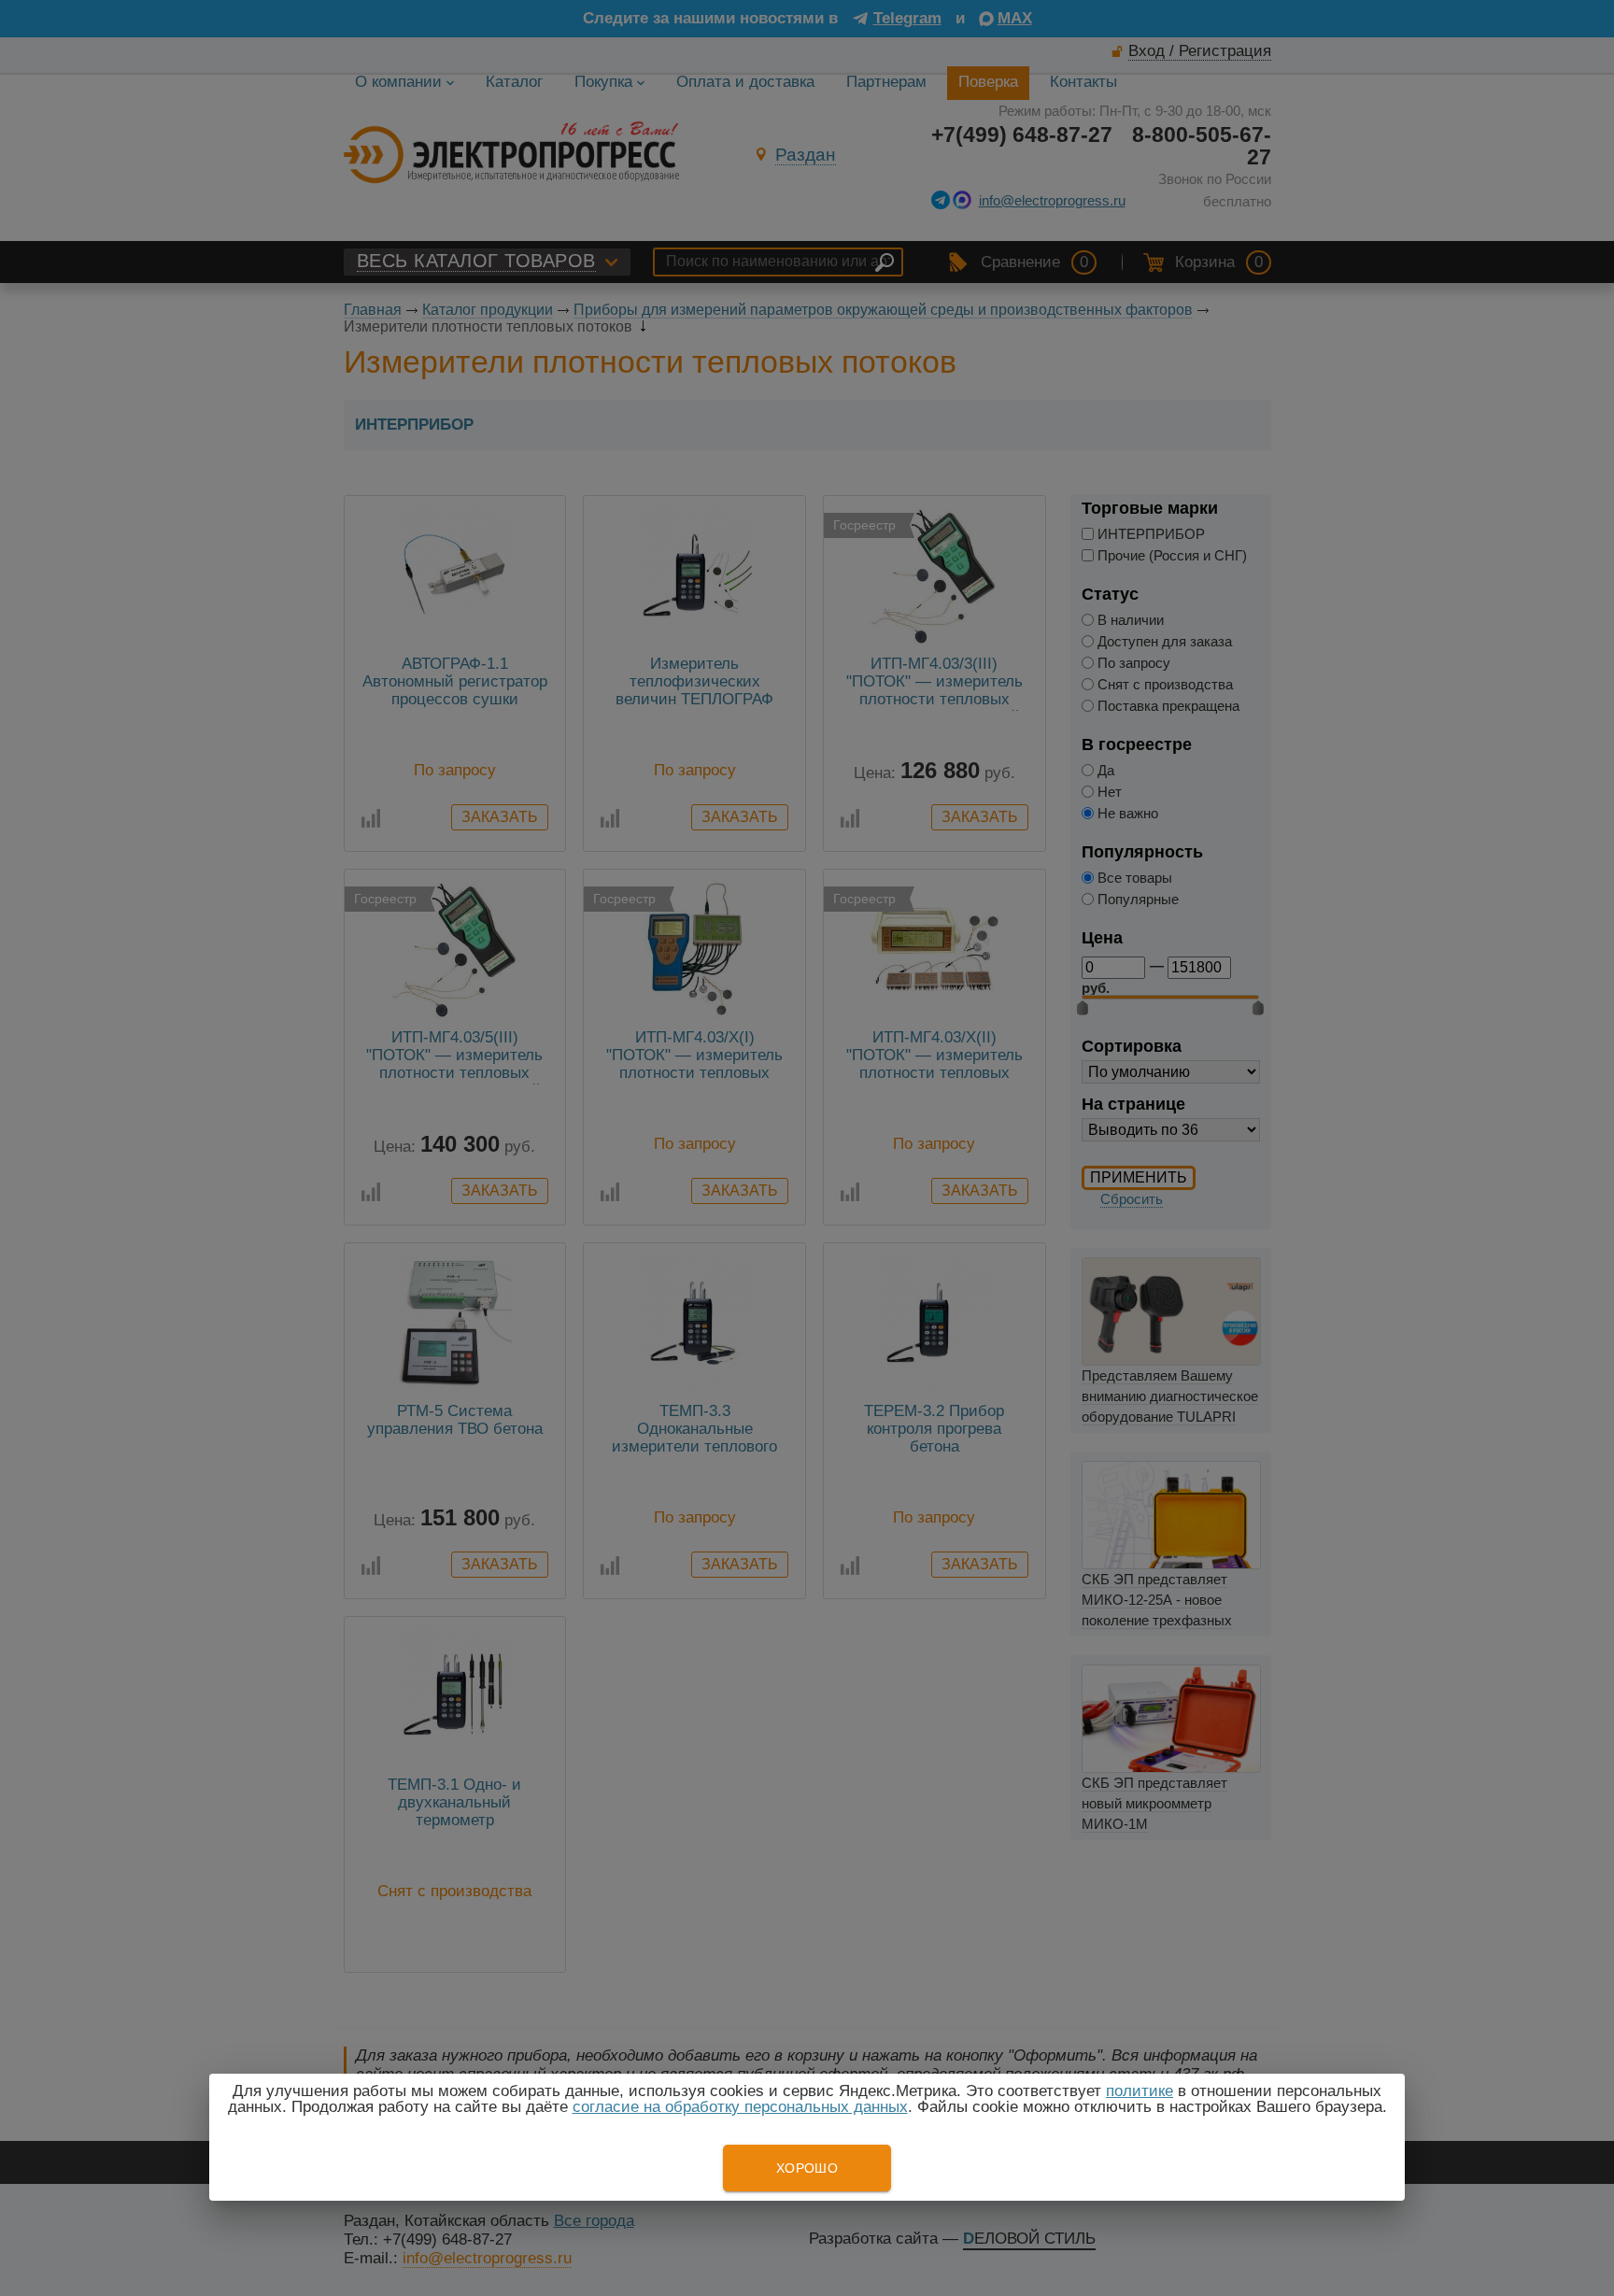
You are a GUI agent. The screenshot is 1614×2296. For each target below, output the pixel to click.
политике (1140, 2091)
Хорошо (807, 2168)
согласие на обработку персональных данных (740, 2107)
